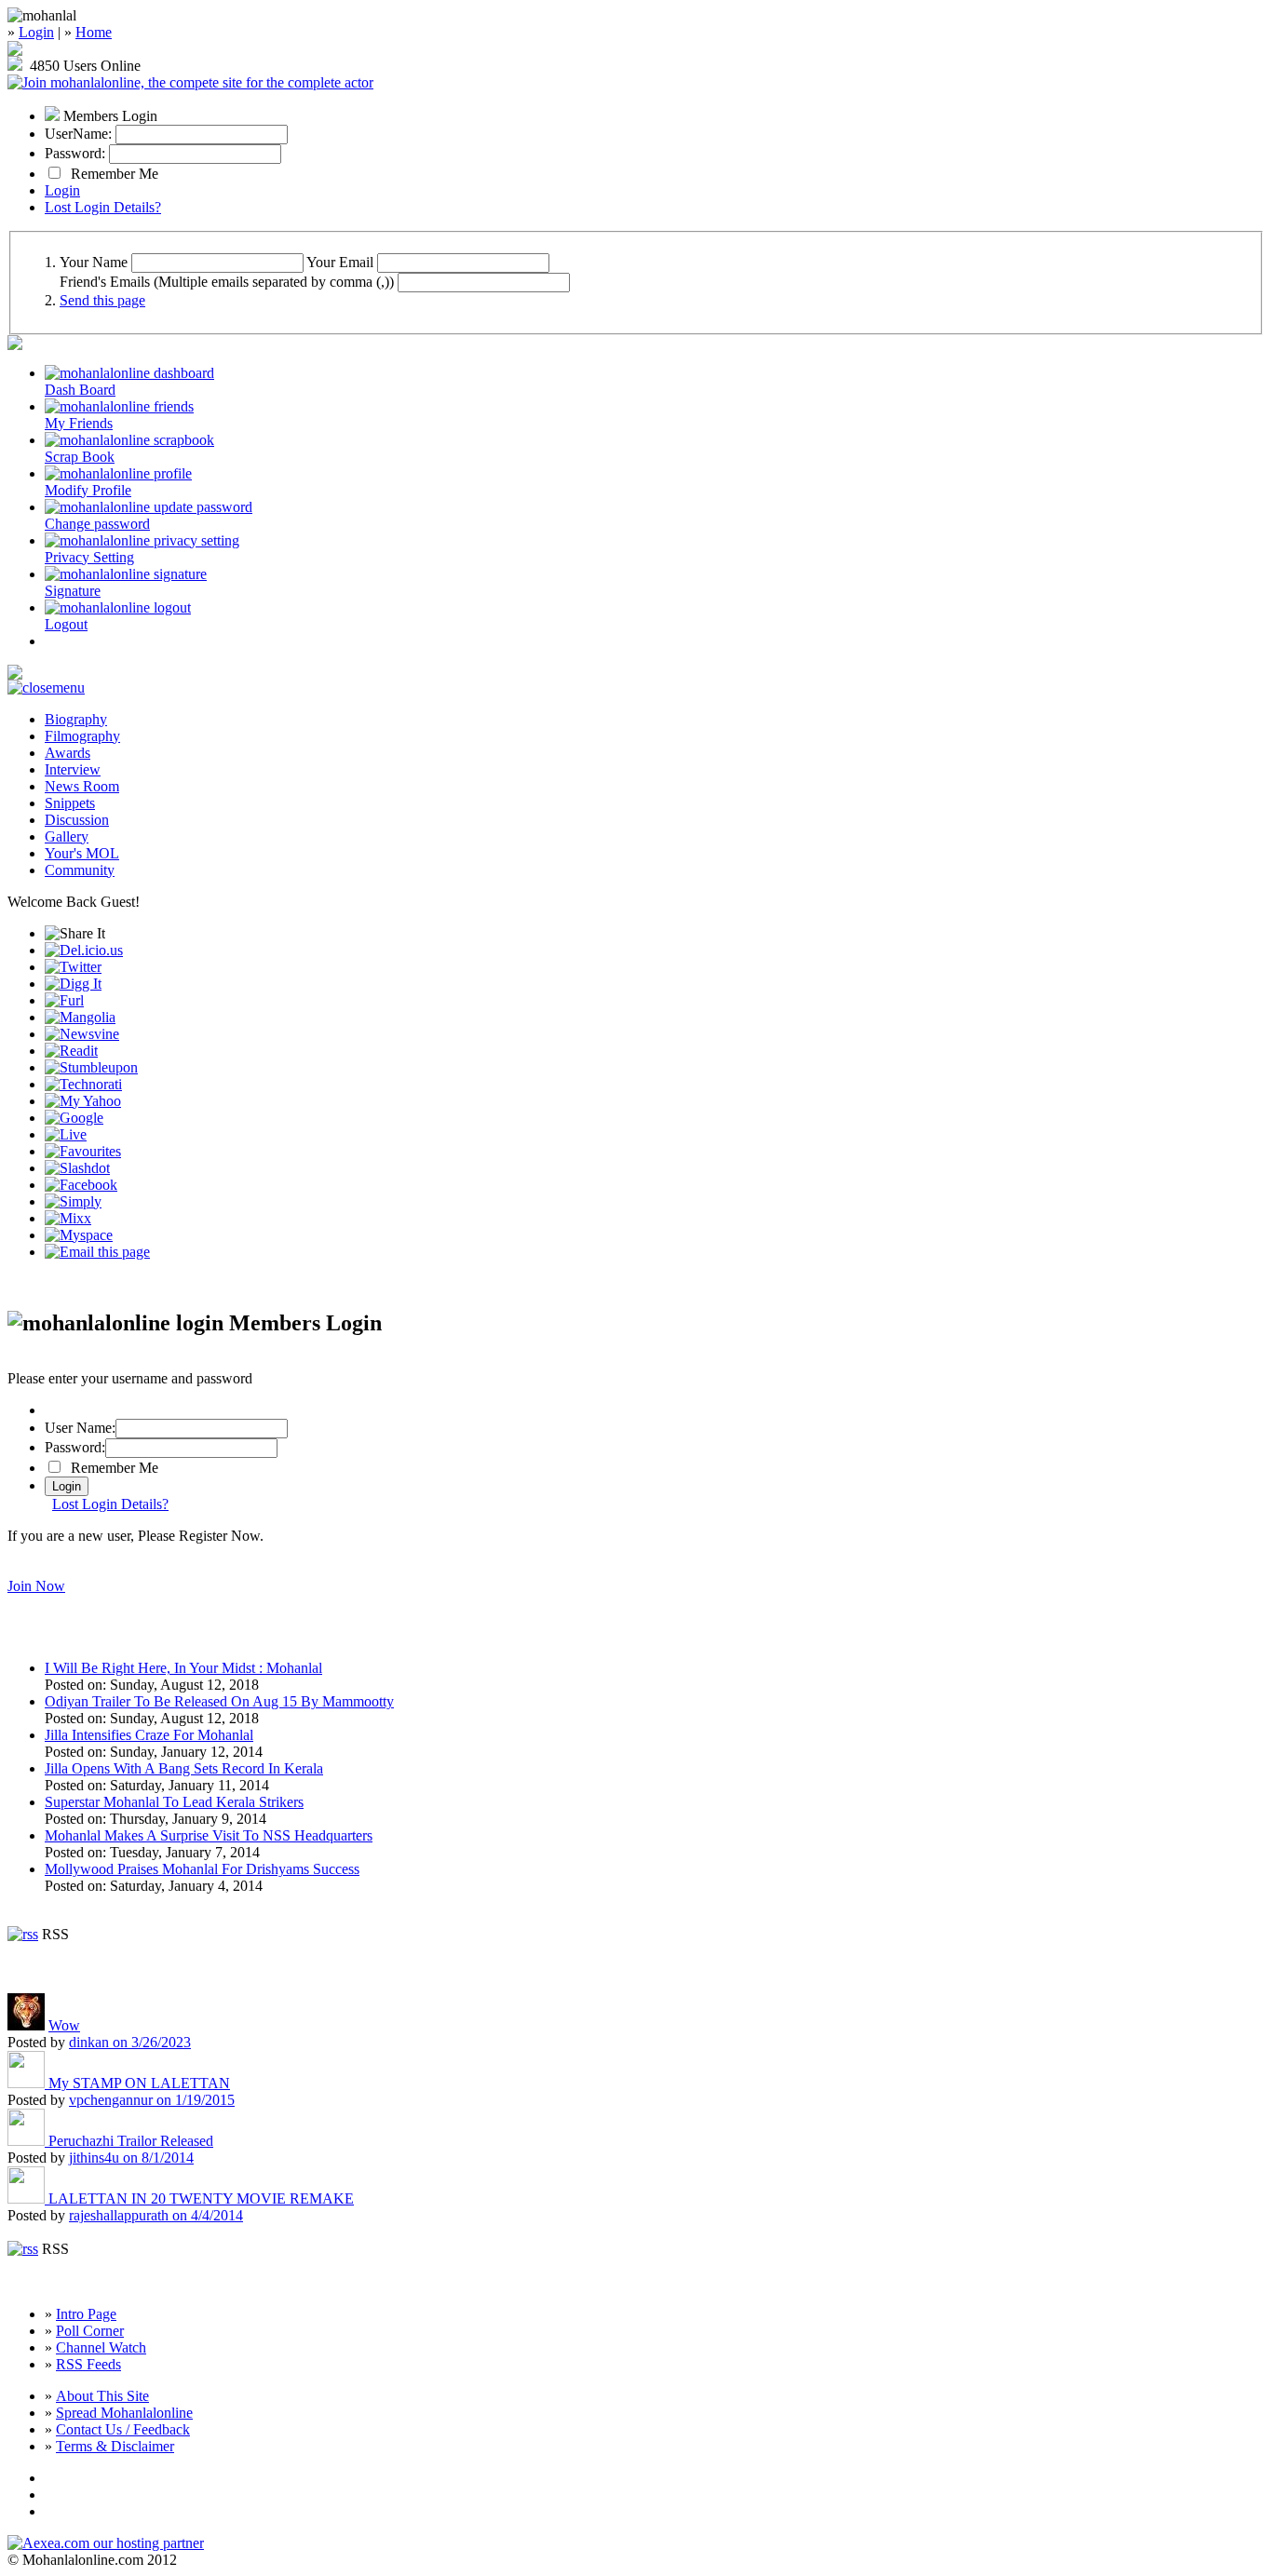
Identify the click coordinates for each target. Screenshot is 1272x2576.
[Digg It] (73, 984)
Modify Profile (88, 490)
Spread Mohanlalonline (124, 2413)
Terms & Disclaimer (115, 2446)
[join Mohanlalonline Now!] (15, 51)
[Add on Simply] (73, 1201)
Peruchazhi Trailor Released (131, 2141)
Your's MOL (82, 853)
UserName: (78, 134)
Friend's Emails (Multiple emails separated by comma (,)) (227, 282)
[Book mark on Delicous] (84, 950)
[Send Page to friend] (97, 1252)
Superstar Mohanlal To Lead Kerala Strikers (174, 1802)
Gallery (67, 836)
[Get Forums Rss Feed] (23, 2249)
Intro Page (86, 2314)
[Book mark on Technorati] (83, 1084)
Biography (76, 719)
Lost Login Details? (103, 207)
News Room (82, 786)
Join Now (36, 1586)
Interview (73, 769)
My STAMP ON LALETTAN (139, 2083)
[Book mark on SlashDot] (77, 1168)
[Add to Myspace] (79, 1235)
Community (80, 870)
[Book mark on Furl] (64, 1000)
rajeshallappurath (156, 2215)
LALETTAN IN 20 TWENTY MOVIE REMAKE (201, 2198)
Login (36, 32)
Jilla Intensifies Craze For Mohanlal (149, 1735)
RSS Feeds (88, 2364)
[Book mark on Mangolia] (80, 1017)
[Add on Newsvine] (82, 1034)
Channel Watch (101, 2347)
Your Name (94, 262)
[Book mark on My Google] (74, 1118)
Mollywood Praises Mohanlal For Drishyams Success (202, 1869)
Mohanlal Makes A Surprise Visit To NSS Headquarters (209, 1835)
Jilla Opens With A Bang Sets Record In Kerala (184, 1768)
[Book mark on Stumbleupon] (91, 1067)
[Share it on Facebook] (81, 1185)
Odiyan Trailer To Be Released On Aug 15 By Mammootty (219, 1701)
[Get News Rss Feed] (23, 1934)
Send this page (102, 300)
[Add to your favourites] (83, 1151)
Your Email (340, 262)
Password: (75, 153)
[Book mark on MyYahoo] (83, 1101)
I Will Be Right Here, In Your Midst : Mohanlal (183, 1668)
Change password (97, 524)
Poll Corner (90, 2331)
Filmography (82, 736)
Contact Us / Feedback (123, 2429)
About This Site (102, 2396)
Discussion (77, 820)
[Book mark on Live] (66, 1134)
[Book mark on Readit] (71, 1051)
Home (94, 32)
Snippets (70, 803)
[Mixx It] (68, 1218)
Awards (68, 753)
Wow (64, 2025)
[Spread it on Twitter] (73, 967)
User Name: (80, 1428)
